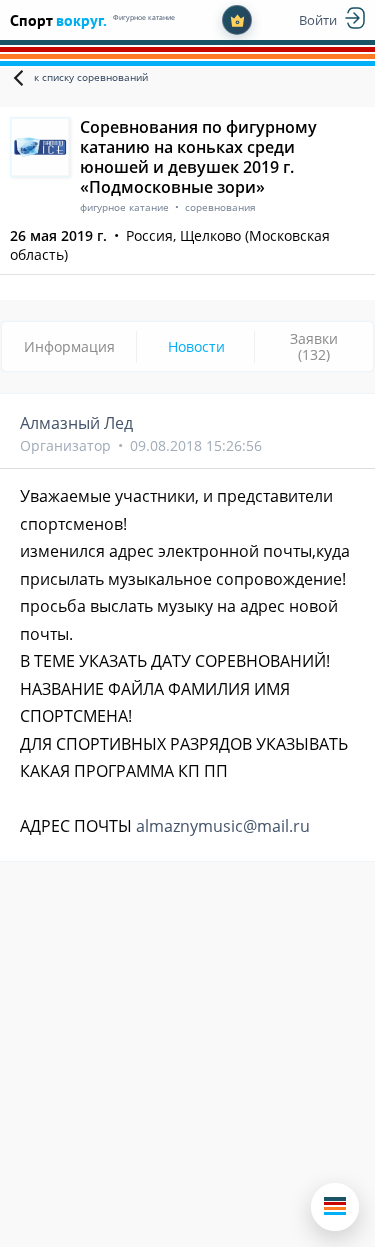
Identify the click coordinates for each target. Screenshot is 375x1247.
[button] (335, 1207)
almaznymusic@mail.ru (223, 826)
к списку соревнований (91, 77)
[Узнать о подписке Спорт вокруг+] (237, 20)
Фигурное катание (144, 17)
